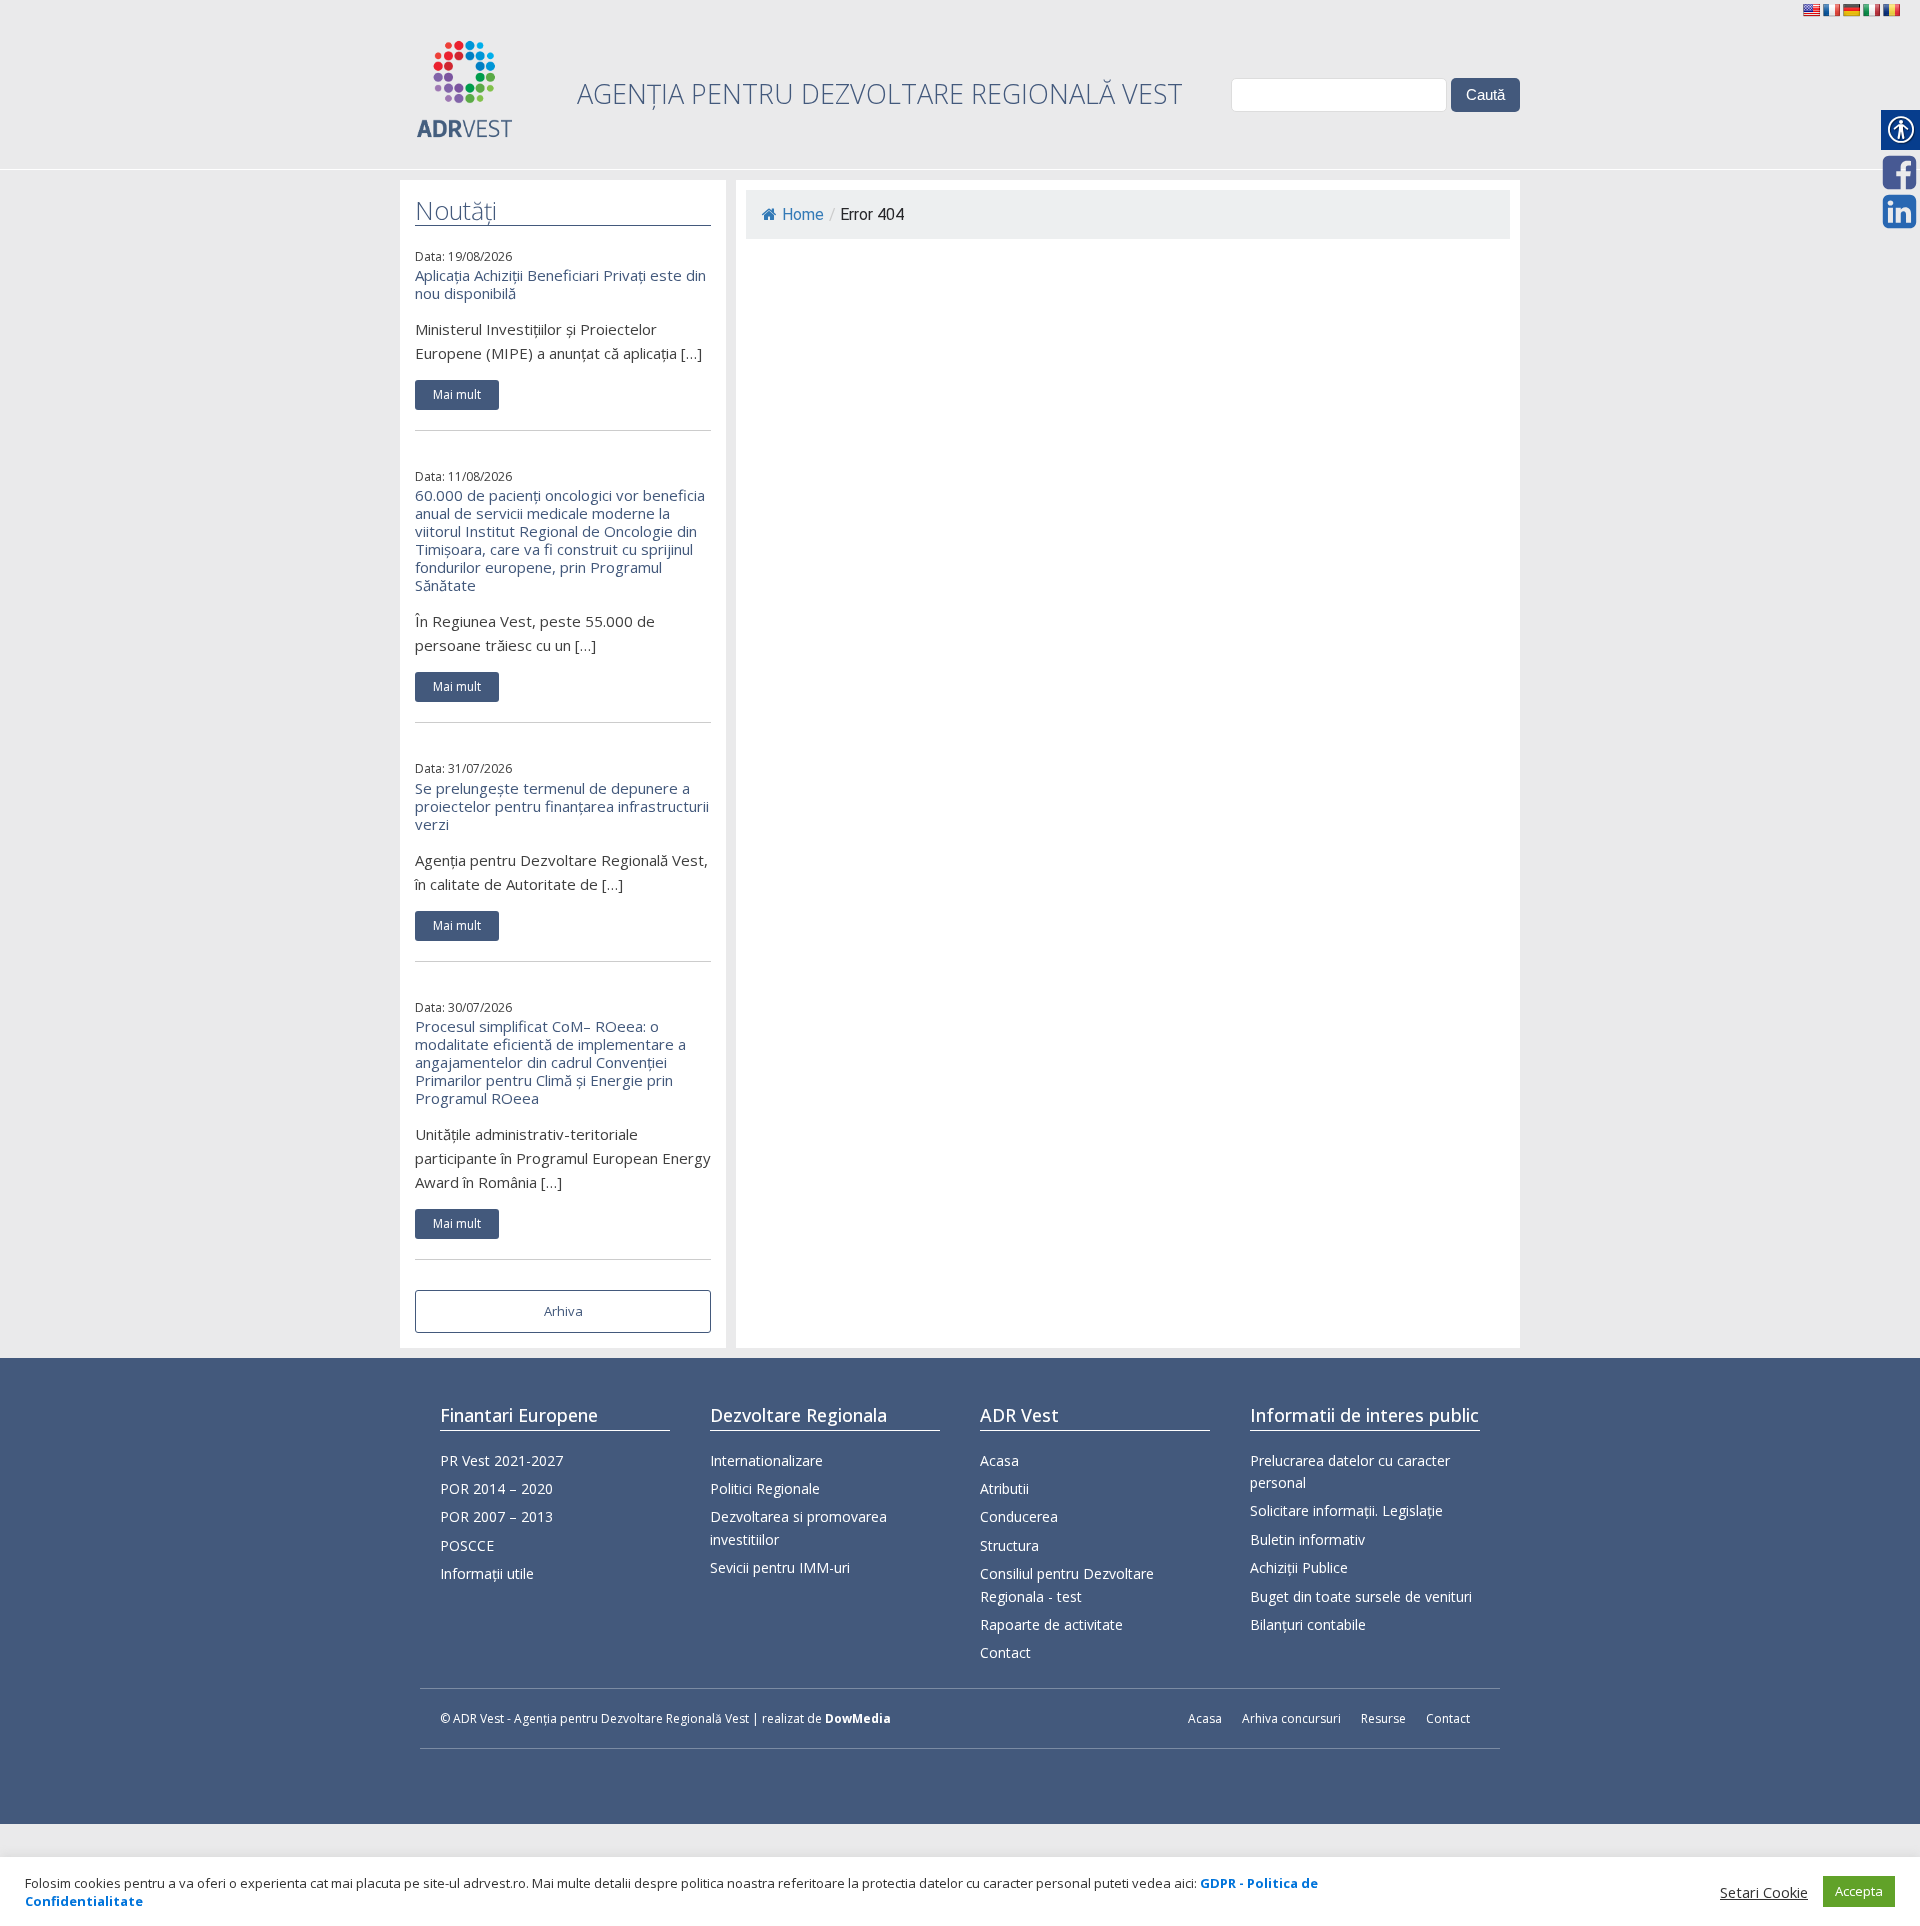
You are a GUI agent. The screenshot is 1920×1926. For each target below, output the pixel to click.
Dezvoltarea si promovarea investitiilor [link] (798, 1527)
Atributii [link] (1004, 1488)
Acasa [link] (999, 1460)
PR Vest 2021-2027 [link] (501, 1460)
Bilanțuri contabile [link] (1308, 1624)
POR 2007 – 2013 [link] (496, 1516)
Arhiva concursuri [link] (1291, 1718)
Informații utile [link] (487, 1573)
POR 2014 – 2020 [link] (496, 1488)
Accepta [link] (1859, 1891)
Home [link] (803, 214)
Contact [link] (1005, 1652)
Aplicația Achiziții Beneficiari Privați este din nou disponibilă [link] (560, 284)
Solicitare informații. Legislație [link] (1346, 1510)
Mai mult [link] (457, 394)
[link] (1811, 10)
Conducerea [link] (1019, 1516)
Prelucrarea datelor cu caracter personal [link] (1350, 1471)
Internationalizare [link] (766, 1460)
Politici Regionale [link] (765, 1488)
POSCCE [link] (467, 1545)
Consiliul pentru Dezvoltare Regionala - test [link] (1067, 1584)
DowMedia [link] (858, 1718)
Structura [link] (1009, 1545)
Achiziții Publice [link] (1299, 1567)
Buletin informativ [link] (1307, 1539)
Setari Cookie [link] (1764, 1892)
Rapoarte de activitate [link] (1051, 1624)
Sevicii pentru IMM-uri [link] (780, 1567)
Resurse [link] (1383, 1718)
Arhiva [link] (563, 1311)
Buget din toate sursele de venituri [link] (1361, 1596)
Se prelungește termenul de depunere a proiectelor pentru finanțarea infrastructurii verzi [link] (562, 806)
